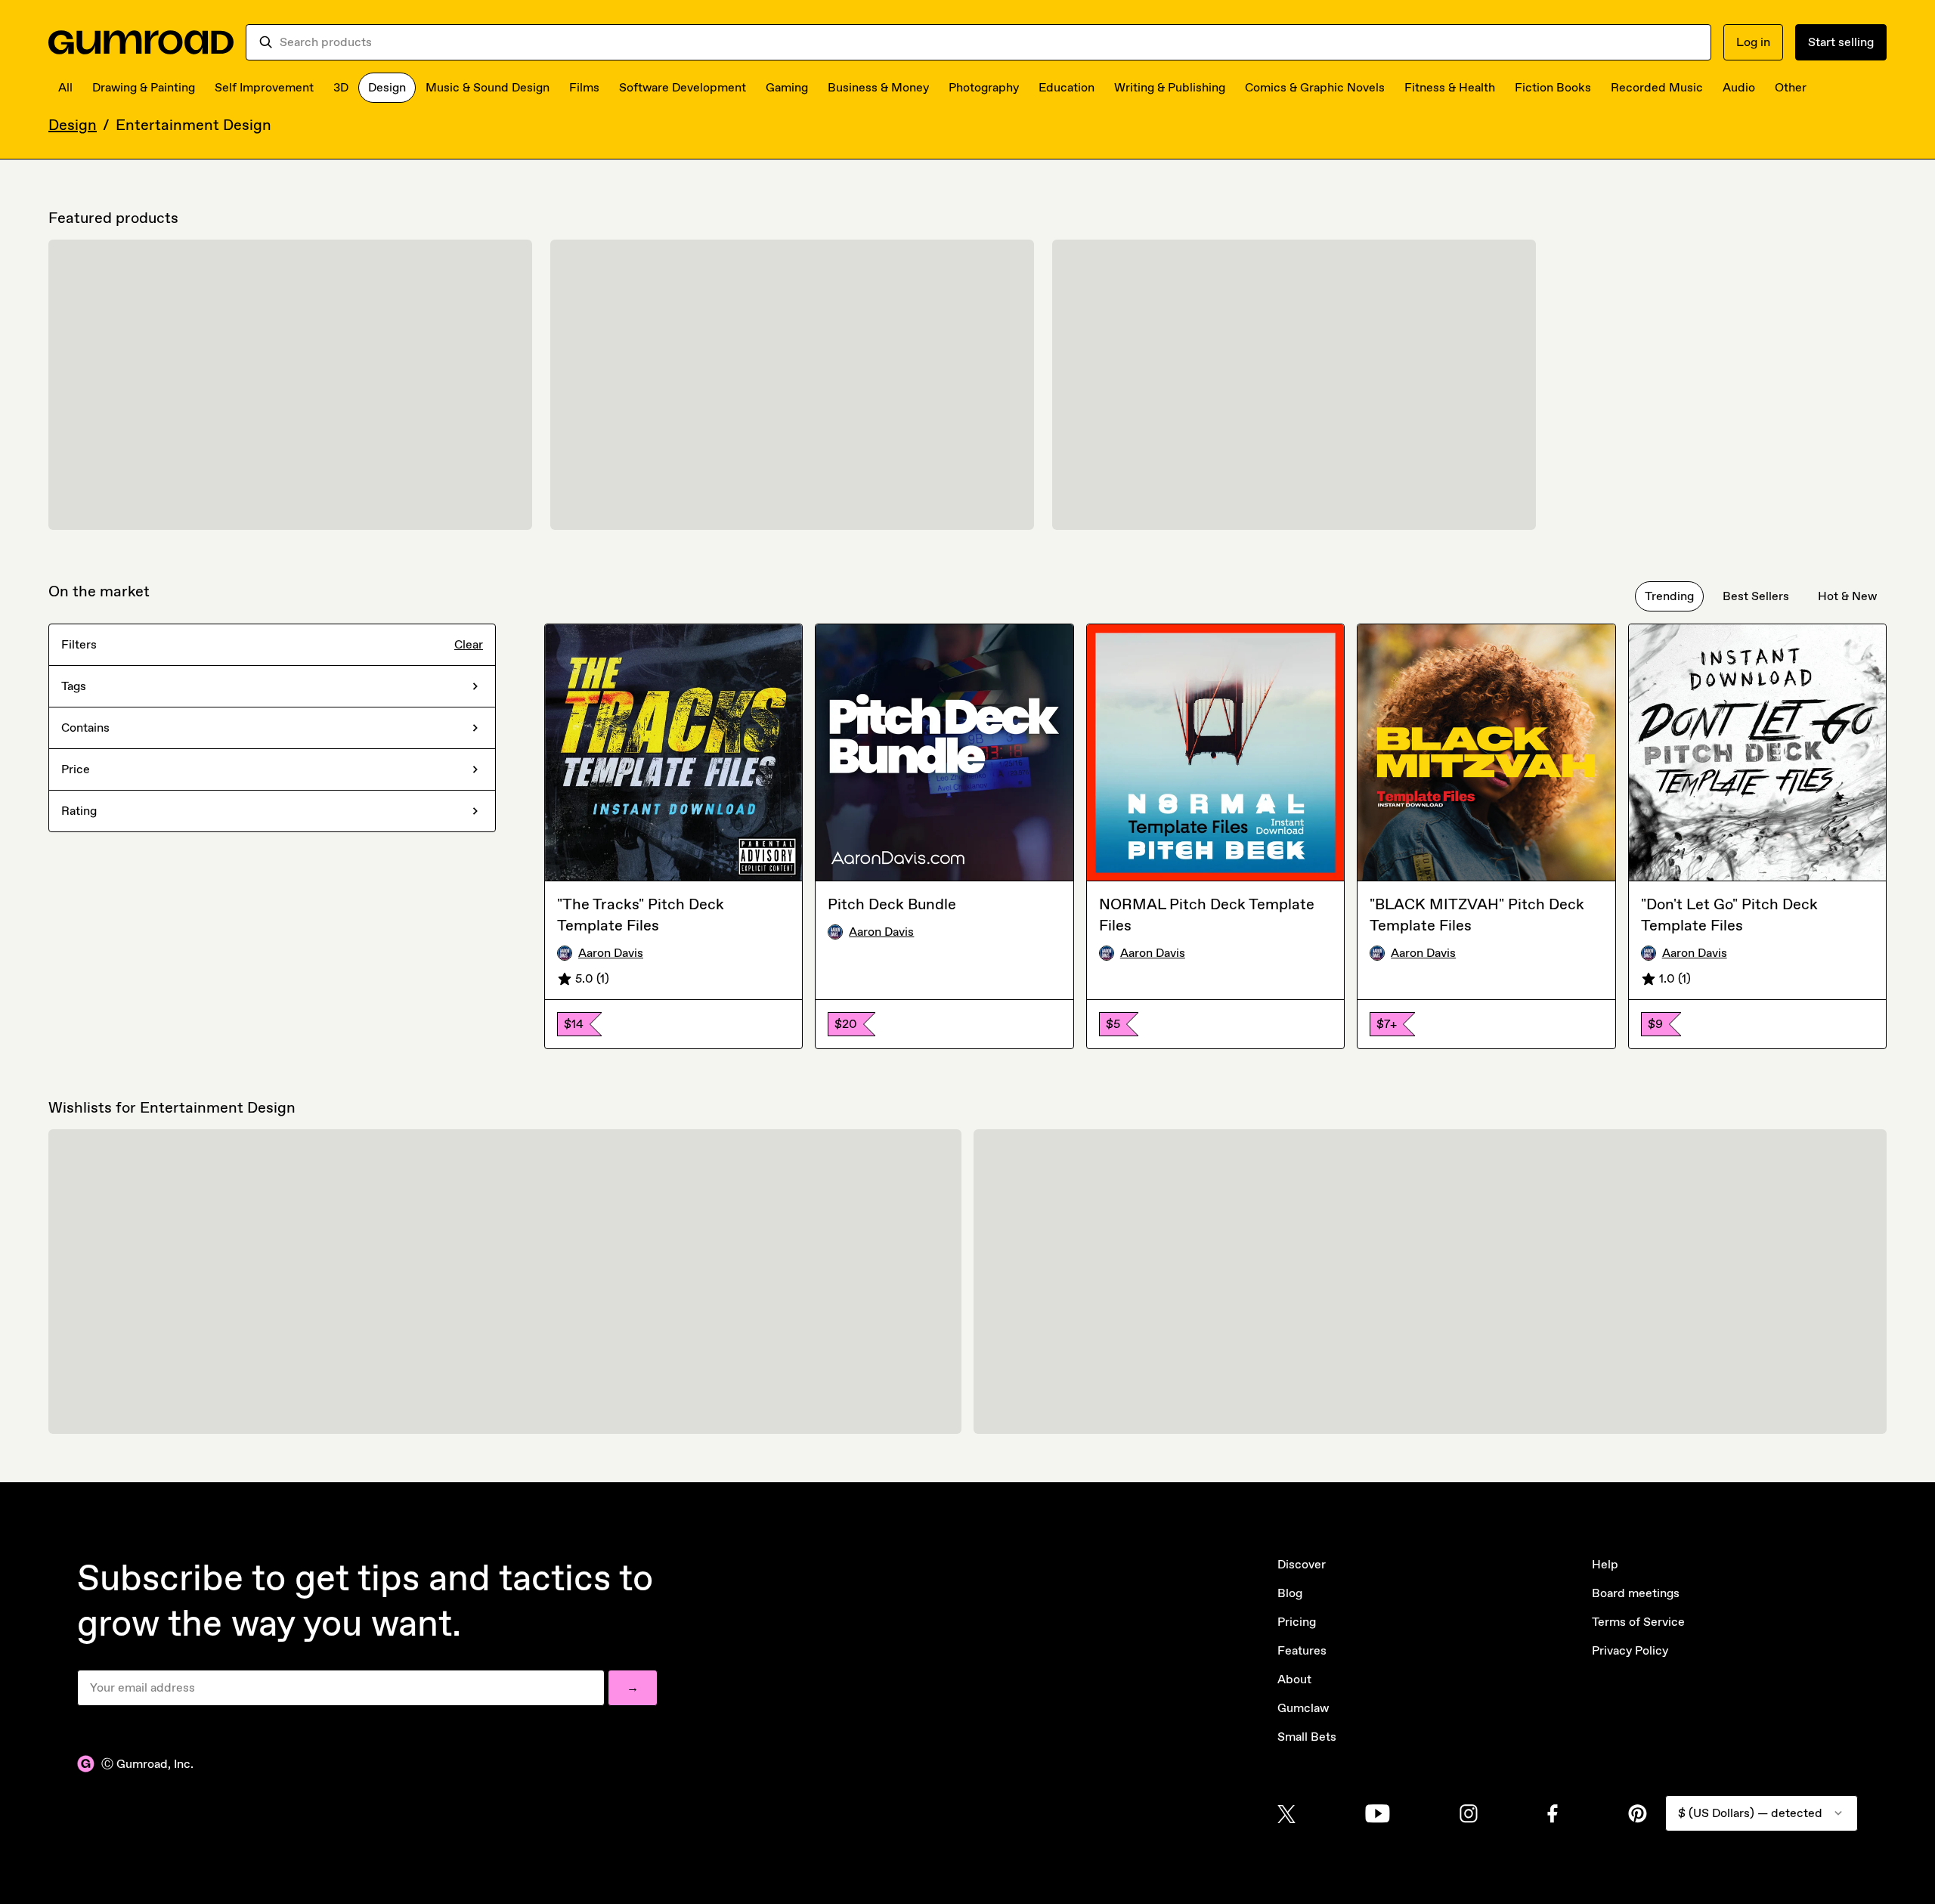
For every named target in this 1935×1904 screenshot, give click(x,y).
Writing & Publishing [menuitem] (1170, 87)
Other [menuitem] (1791, 87)
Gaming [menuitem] (787, 87)
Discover (1302, 1564)
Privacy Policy (1630, 1650)
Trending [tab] (1669, 596)
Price (76, 769)
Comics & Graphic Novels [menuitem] (1315, 87)
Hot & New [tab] (1847, 596)
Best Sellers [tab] (1756, 596)
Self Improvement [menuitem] (264, 87)
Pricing (1297, 1622)
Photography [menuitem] (984, 87)
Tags (74, 686)
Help (1605, 1564)
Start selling (1841, 42)
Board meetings (1636, 1593)
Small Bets (1307, 1737)
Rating (79, 811)
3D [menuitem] (341, 87)
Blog (1290, 1593)
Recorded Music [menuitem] (1657, 87)
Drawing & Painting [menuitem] (144, 87)
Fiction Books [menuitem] (1553, 87)
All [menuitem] (65, 87)
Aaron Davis (611, 953)
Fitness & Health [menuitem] (1450, 87)
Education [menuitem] (1067, 87)
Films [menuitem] (584, 87)
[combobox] (989, 42)
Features (1302, 1650)
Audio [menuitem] (1739, 87)
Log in (1753, 42)
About (1294, 1679)
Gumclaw (1303, 1708)
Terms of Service (1638, 1622)
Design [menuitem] (387, 87)
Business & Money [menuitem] (878, 87)
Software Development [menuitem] (683, 87)
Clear (469, 644)
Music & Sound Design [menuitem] (488, 87)
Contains (85, 728)
